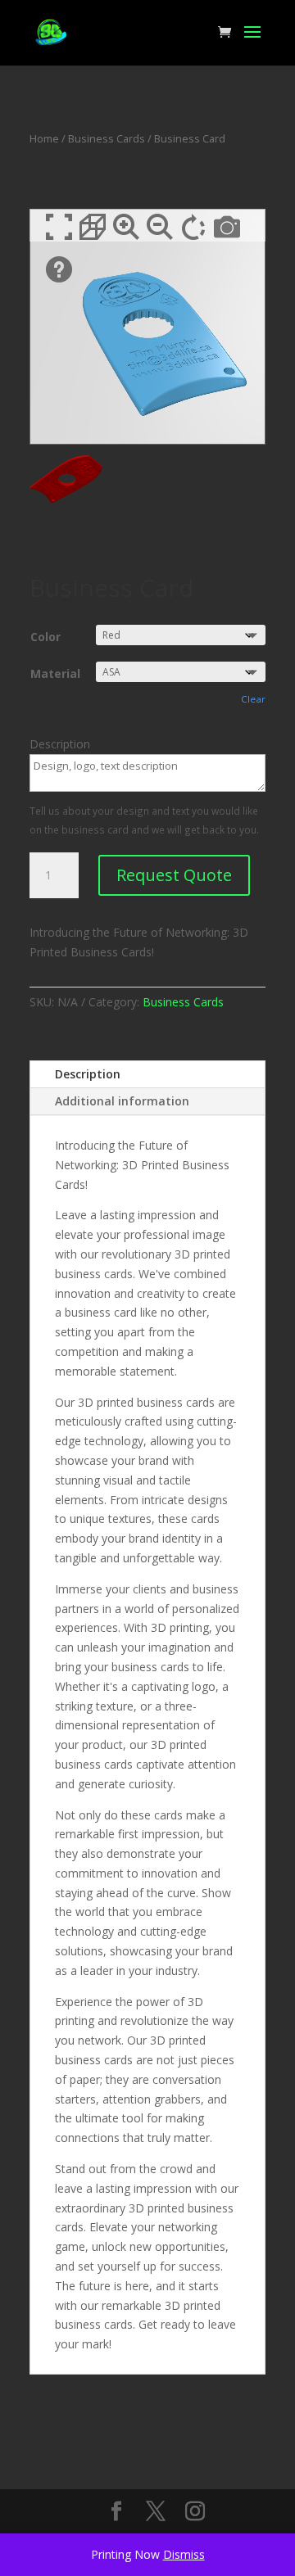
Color (45, 637)
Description (88, 1074)
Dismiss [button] (184, 2554)
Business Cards (107, 138)
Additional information (122, 1101)
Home (44, 138)
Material (55, 673)
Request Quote (174, 875)
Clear (253, 699)
